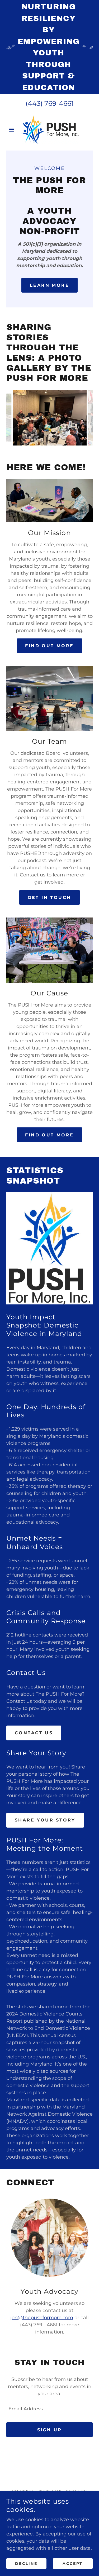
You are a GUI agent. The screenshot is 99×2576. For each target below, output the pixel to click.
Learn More (49, 285)
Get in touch (49, 897)
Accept (73, 2563)
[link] (50, 130)
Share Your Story (45, 1820)
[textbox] (49, 2409)
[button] (13, 130)
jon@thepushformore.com (42, 2318)
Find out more (49, 646)
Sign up (50, 2430)
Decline (26, 2563)
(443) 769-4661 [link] (50, 103)
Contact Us (34, 1733)
